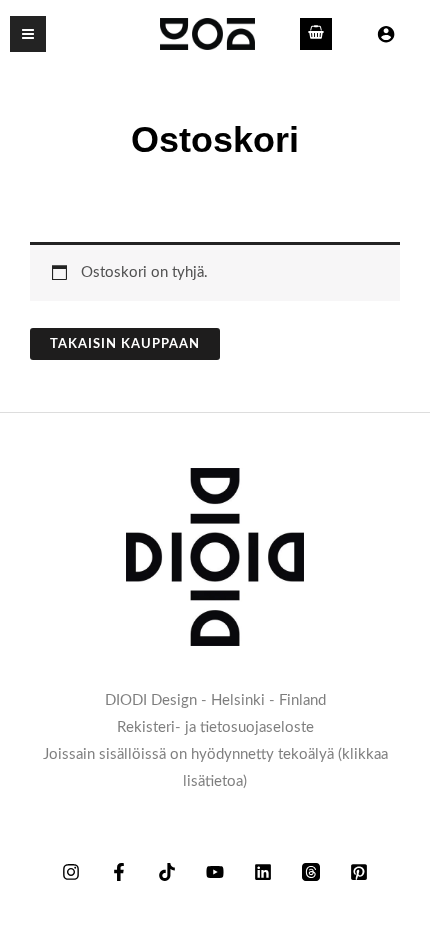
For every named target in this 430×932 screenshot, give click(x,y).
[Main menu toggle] (28, 34)
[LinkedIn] (263, 872)
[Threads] (311, 872)
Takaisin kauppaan (125, 344)
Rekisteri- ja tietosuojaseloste (215, 727)
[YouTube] (215, 872)
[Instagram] (71, 872)
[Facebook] (119, 872)
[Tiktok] (167, 872)
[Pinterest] (359, 872)
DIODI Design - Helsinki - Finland (215, 700)
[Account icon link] (386, 34)
